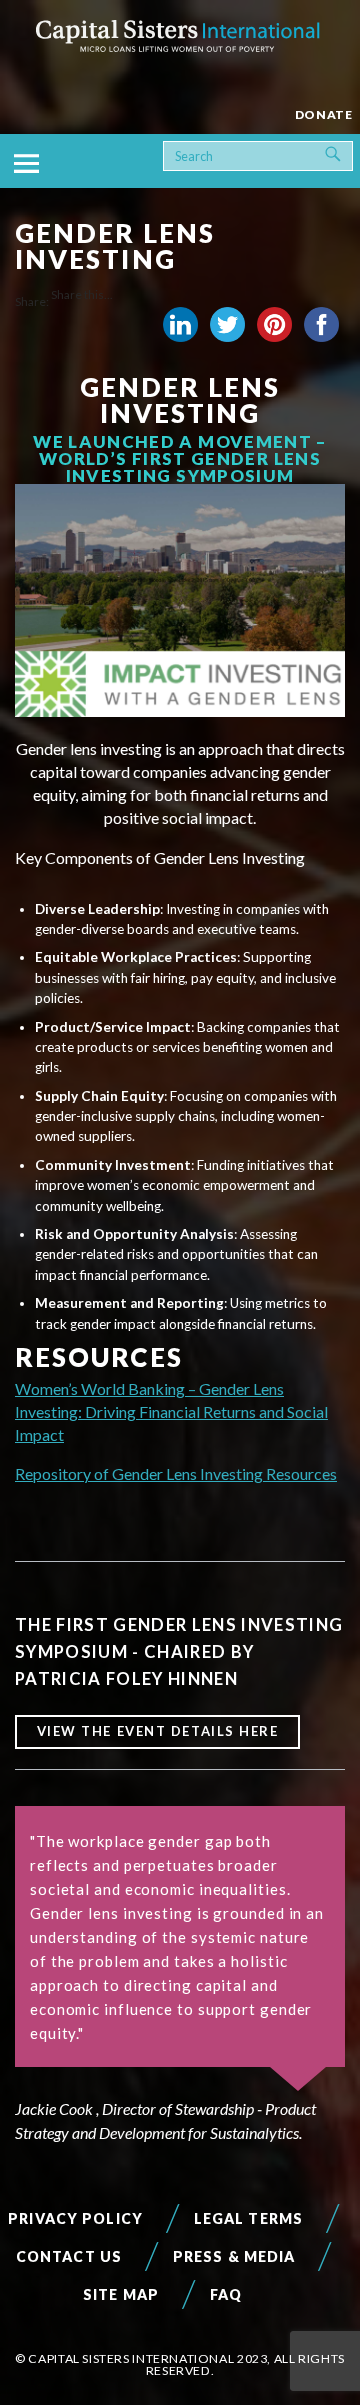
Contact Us (69, 2256)
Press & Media (234, 2256)
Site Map (121, 2294)
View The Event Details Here (158, 1731)
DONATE (324, 114)
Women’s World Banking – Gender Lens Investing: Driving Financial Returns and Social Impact (171, 1411)
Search (349, 151)
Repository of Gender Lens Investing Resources (176, 1473)
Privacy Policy (75, 2218)
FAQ (226, 2294)
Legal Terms (248, 2218)
